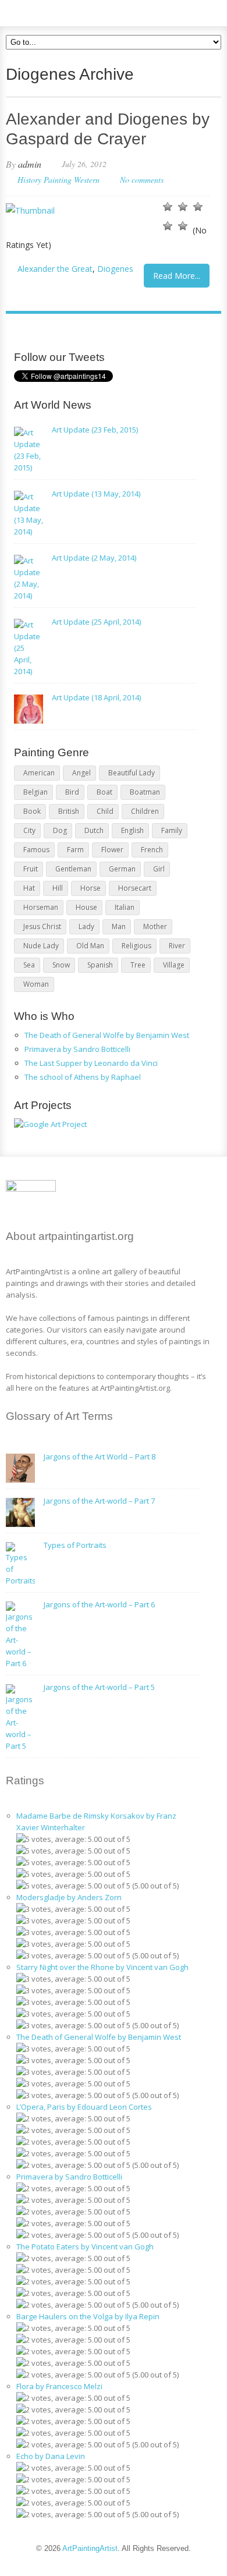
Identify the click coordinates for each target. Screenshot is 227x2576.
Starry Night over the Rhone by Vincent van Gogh (102, 1967)
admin (30, 164)
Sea (29, 965)
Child (105, 811)
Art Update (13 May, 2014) (96, 494)
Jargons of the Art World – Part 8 (100, 1457)
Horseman (41, 907)
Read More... (177, 276)
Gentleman (73, 869)
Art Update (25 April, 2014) (96, 622)
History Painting (45, 180)
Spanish (100, 965)
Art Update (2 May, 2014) (94, 558)
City (29, 830)
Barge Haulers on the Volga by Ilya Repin (88, 2316)
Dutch (94, 830)
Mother (155, 926)
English (132, 830)
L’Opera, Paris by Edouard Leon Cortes (84, 2107)
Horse (91, 888)
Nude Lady (41, 946)
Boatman (145, 792)
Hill (58, 888)
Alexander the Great (55, 269)
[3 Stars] (198, 207)
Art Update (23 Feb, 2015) (95, 430)
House (86, 907)
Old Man (90, 946)
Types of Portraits (75, 1545)
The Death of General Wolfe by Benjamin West (107, 1035)
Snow (61, 965)
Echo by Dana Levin (51, 2456)
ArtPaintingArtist (50, 11)
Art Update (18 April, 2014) (96, 697)
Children (145, 811)
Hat (29, 888)
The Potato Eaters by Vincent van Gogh (85, 2247)
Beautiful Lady (132, 773)
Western (87, 180)
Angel (81, 773)
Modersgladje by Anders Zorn (69, 1897)
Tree (138, 965)
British (69, 811)
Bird (72, 792)
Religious (136, 946)
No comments (142, 180)
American (39, 773)
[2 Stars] (183, 207)
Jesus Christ (42, 926)
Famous (36, 850)
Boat (104, 792)
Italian (125, 907)
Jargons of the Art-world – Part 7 (99, 1501)
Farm (75, 850)
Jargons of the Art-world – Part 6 (99, 1604)
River (177, 946)
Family (172, 830)
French (152, 850)
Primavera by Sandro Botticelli (77, 1049)
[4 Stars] (168, 226)
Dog (60, 830)
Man (119, 926)
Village (174, 965)
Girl (159, 869)
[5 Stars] (183, 226)
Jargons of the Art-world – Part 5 (99, 1687)
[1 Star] (168, 207)
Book (32, 811)
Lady (86, 926)
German (122, 869)
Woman (36, 984)
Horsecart (135, 888)
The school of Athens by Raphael (83, 1077)
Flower (112, 850)
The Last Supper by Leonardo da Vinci (91, 1063)
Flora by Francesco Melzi (59, 2386)
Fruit (31, 869)
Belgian (36, 792)
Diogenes (115, 269)
